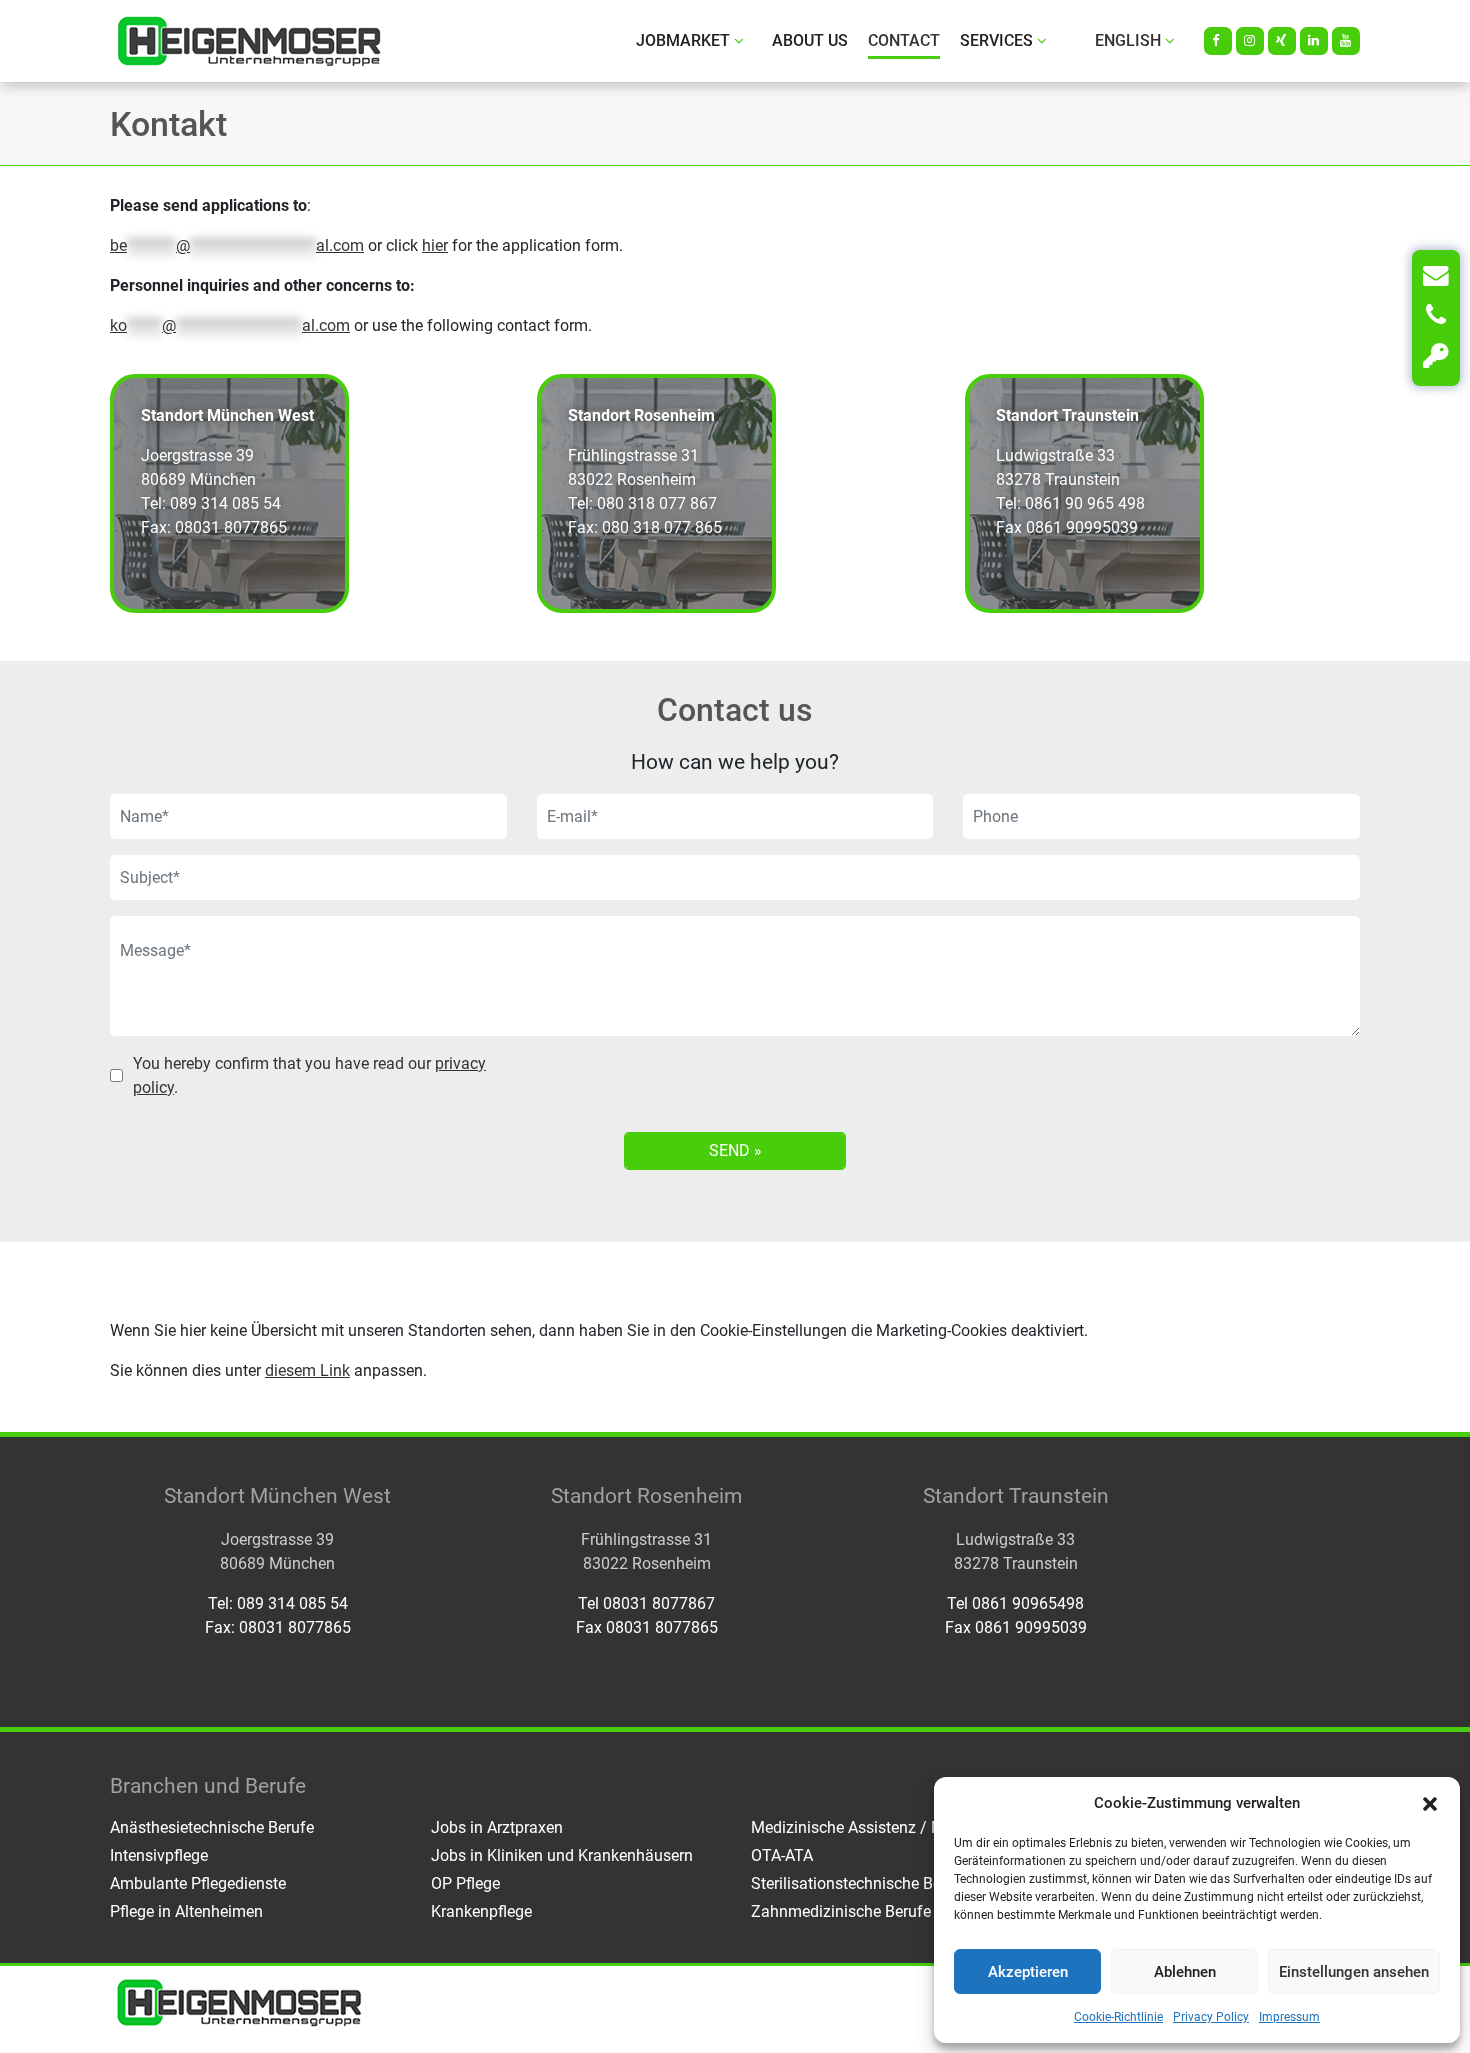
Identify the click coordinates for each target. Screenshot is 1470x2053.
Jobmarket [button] (683, 40)
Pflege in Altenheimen (186, 1911)
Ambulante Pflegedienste (198, 1883)
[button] (1430, 1803)
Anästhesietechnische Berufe (212, 1827)
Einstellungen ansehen (1354, 1972)
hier (435, 245)
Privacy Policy (1211, 2017)
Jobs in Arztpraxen (497, 1827)
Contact (904, 40)
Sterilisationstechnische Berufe (860, 1883)
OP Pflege (465, 1883)
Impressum (1289, 2017)
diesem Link (307, 1370)
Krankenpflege (481, 1911)
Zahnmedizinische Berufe (841, 1911)
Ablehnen (1185, 1972)
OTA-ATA (782, 1855)
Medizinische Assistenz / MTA (857, 1827)
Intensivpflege (159, 1855)
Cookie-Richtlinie (1118, 2017)
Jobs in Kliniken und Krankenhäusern (562, 1855)
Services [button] (996, 40)
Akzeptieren (1028, 1972)
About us (810, 40)
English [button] (1128, 40)
